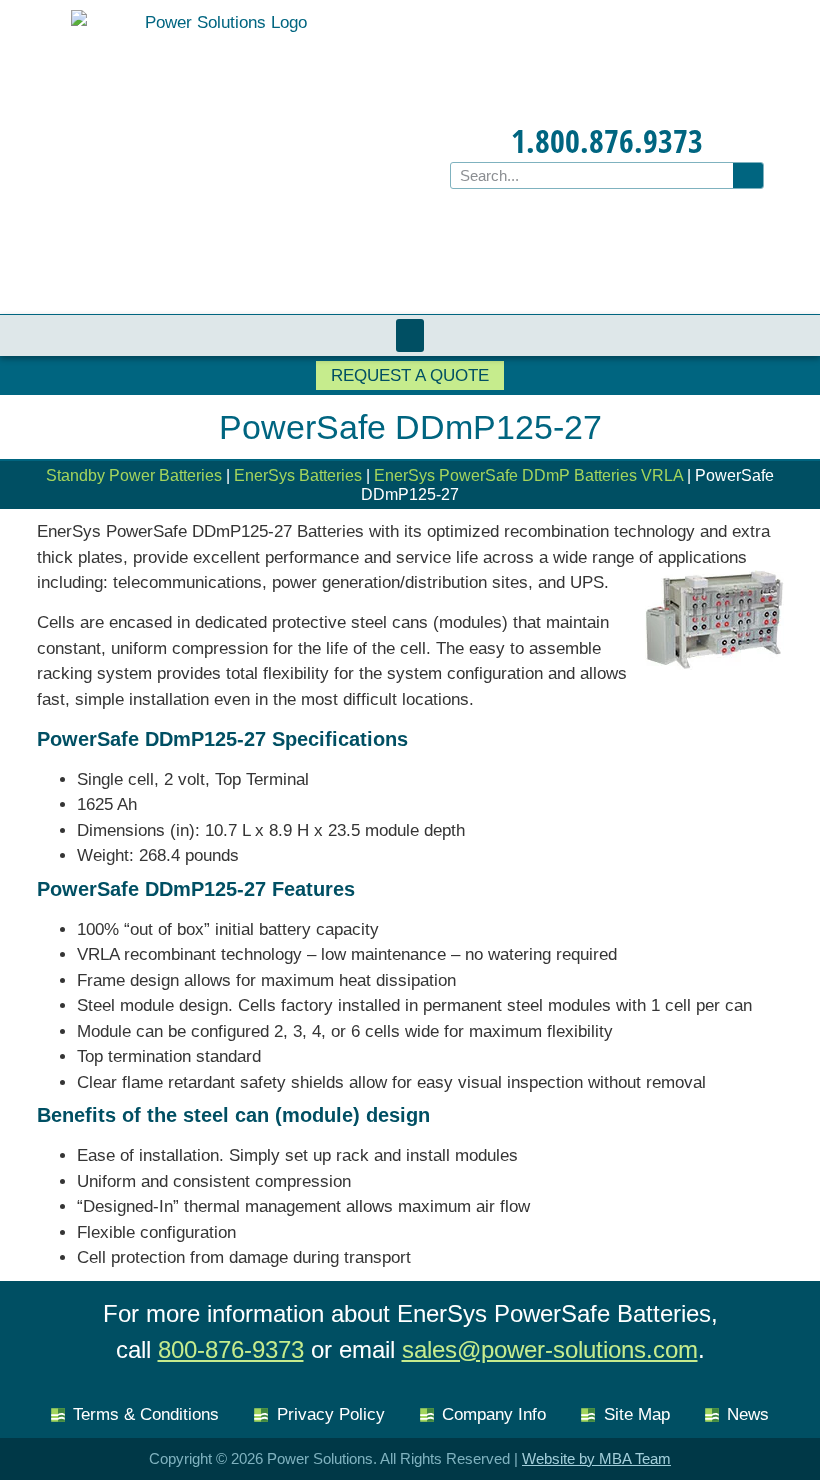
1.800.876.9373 (607, 140)
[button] (410, 335)
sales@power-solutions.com (550, 1349)
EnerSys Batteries (298, 475)
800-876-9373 (231, 1349)
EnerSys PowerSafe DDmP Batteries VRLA (528, 475)
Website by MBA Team (596, 1458)
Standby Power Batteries (134, 475)
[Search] (748, 175)
